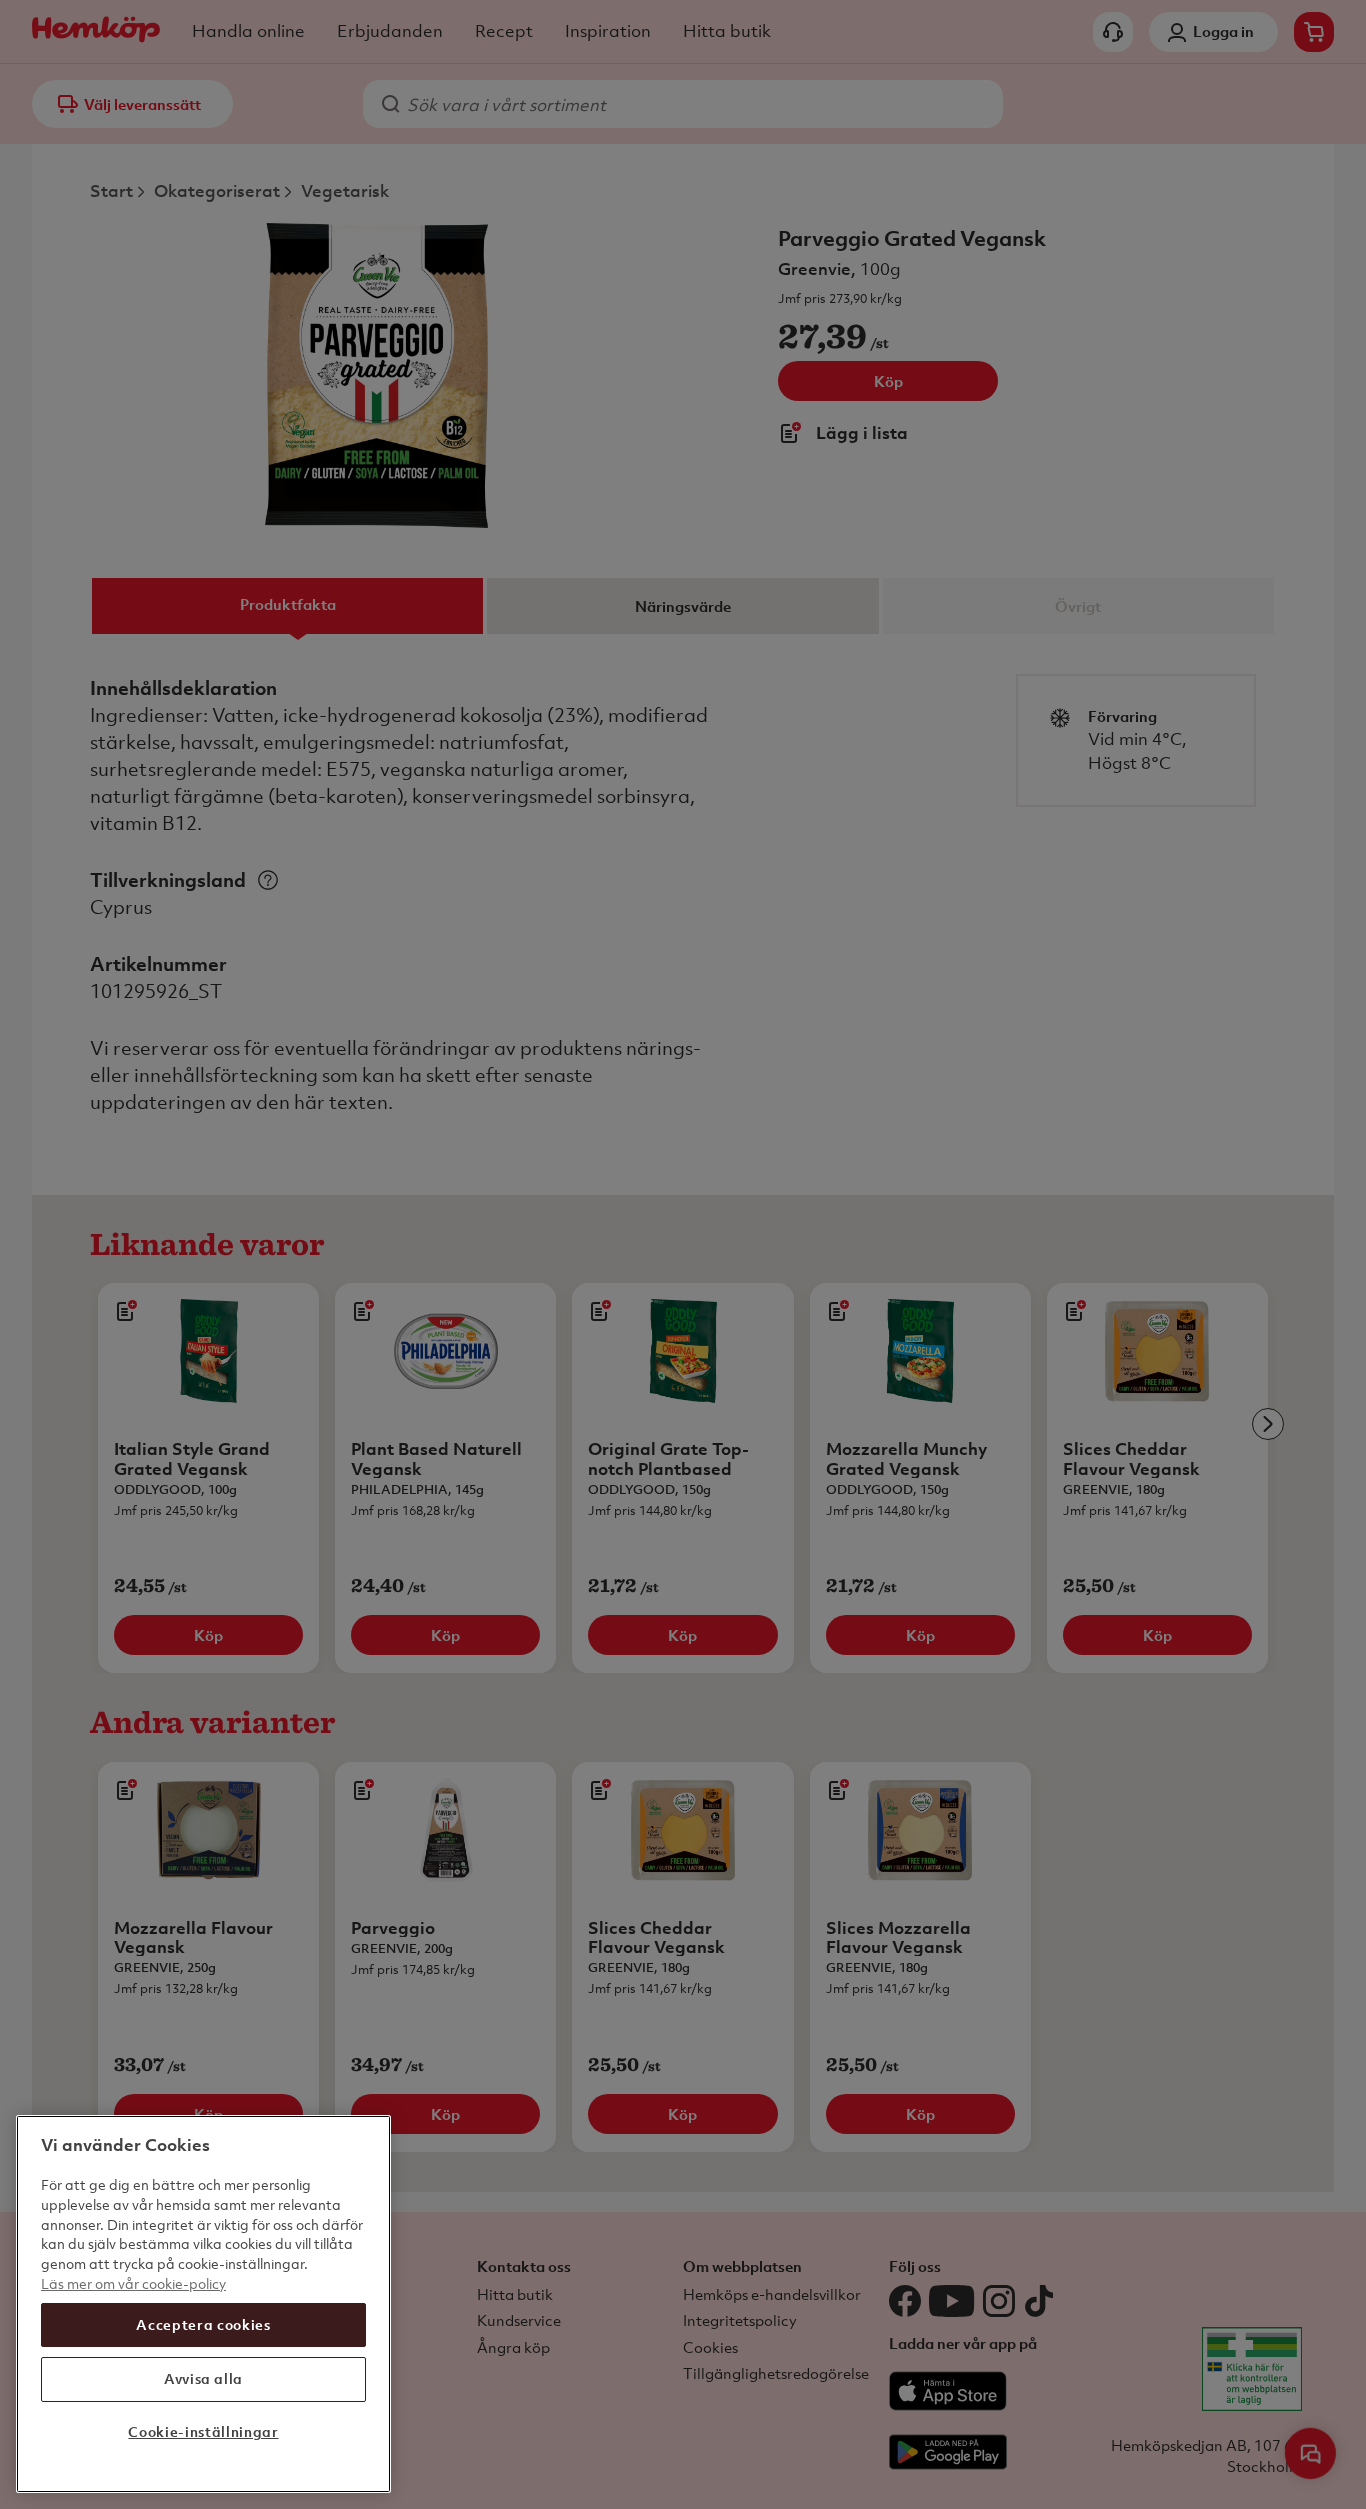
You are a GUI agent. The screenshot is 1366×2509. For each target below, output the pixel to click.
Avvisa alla (203, 2378)
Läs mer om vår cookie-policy (133, 2282)
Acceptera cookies (203, 2324)
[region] (203, 2304)
